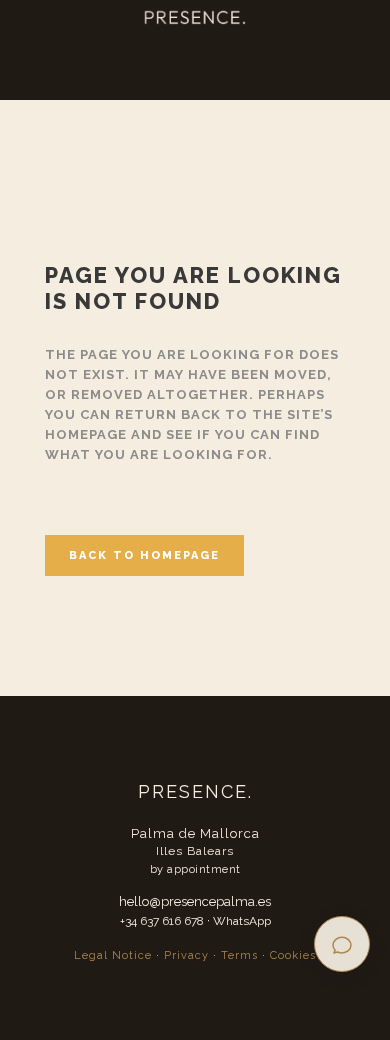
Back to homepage (144, 555)
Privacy (186, 955)
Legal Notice (113, 955)
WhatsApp (242, 921)
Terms (239, 955)
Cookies (293, 955)
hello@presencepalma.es (195, 901)
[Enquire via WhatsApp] (342, 944)
